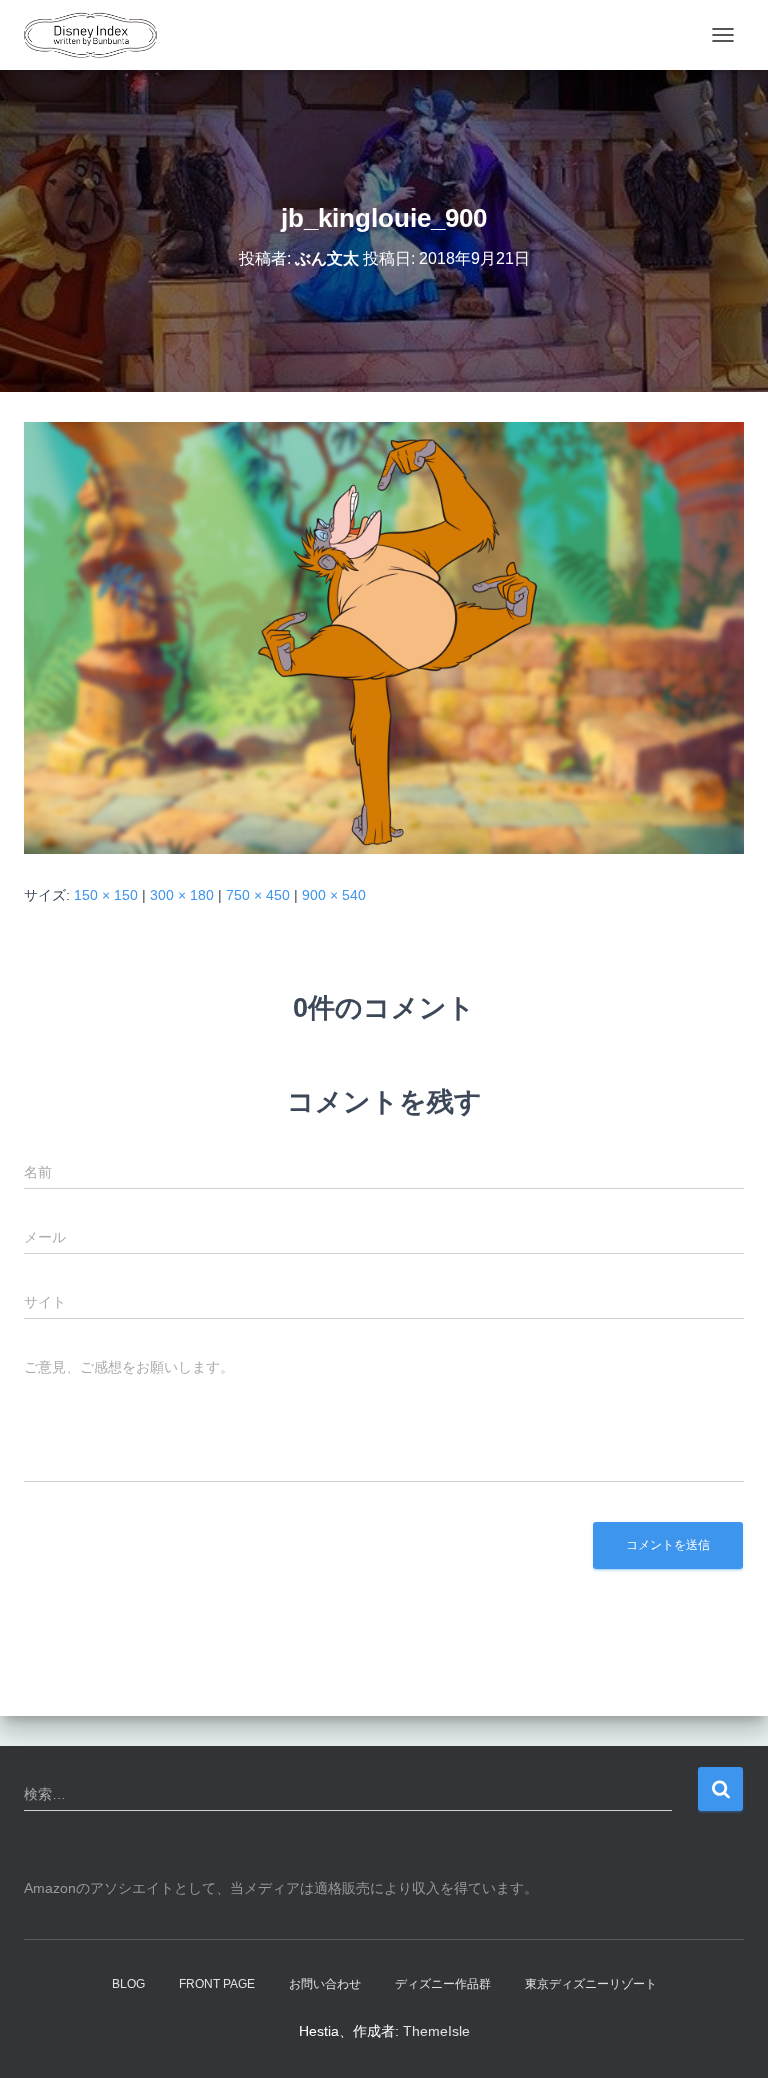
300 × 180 (182, 895)
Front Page (217, 1984)
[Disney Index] (98, 35)
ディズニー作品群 (443, 1984)
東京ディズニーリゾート (591, 1984)
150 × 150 (106, 895)
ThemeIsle (436, 2031)
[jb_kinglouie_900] (384, 637)
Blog (128, 1984)
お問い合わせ (325, 1984)
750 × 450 (258, 895)
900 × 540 (334, 895)
